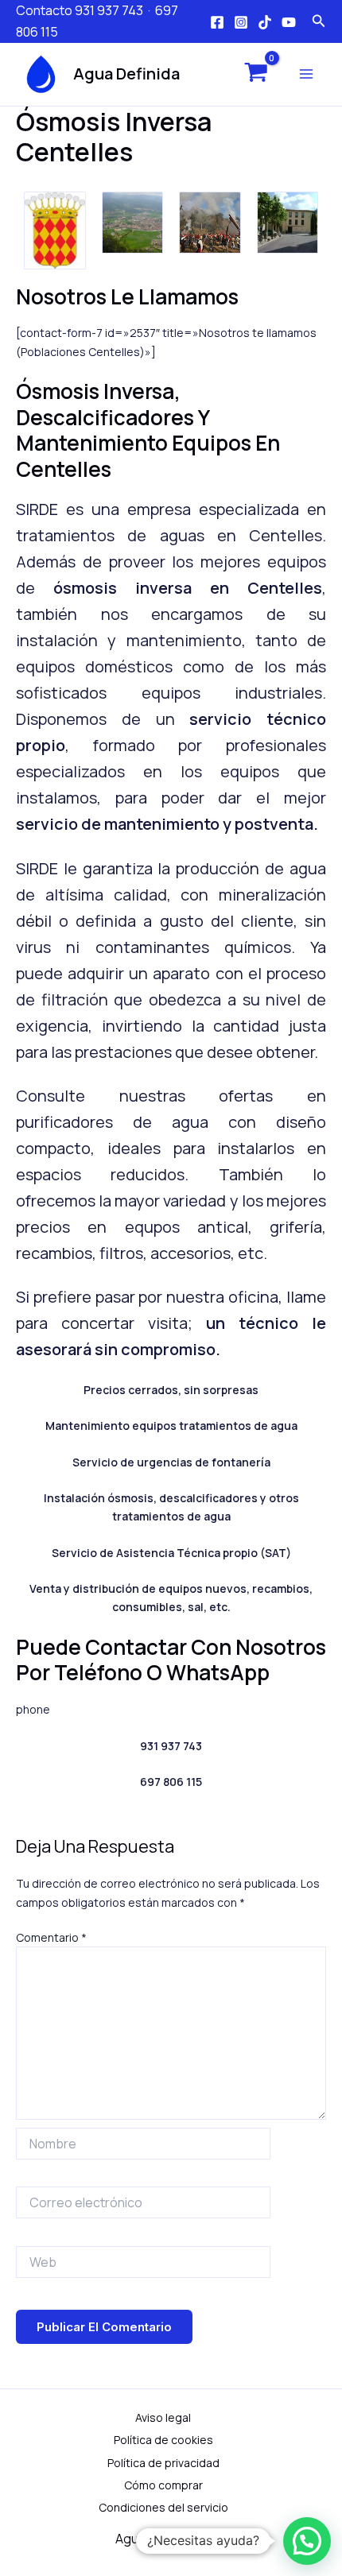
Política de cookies (163, 2440)
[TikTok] (265, 22)
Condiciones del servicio (163, 2507)
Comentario (51, 1937)
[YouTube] (289, 22)
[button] (307, 2541)
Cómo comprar (163, 2485)
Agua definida (126, 74)
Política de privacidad (163, 2463)
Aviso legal (163, 2417)
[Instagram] (241, 22)
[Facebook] (217, 22)
